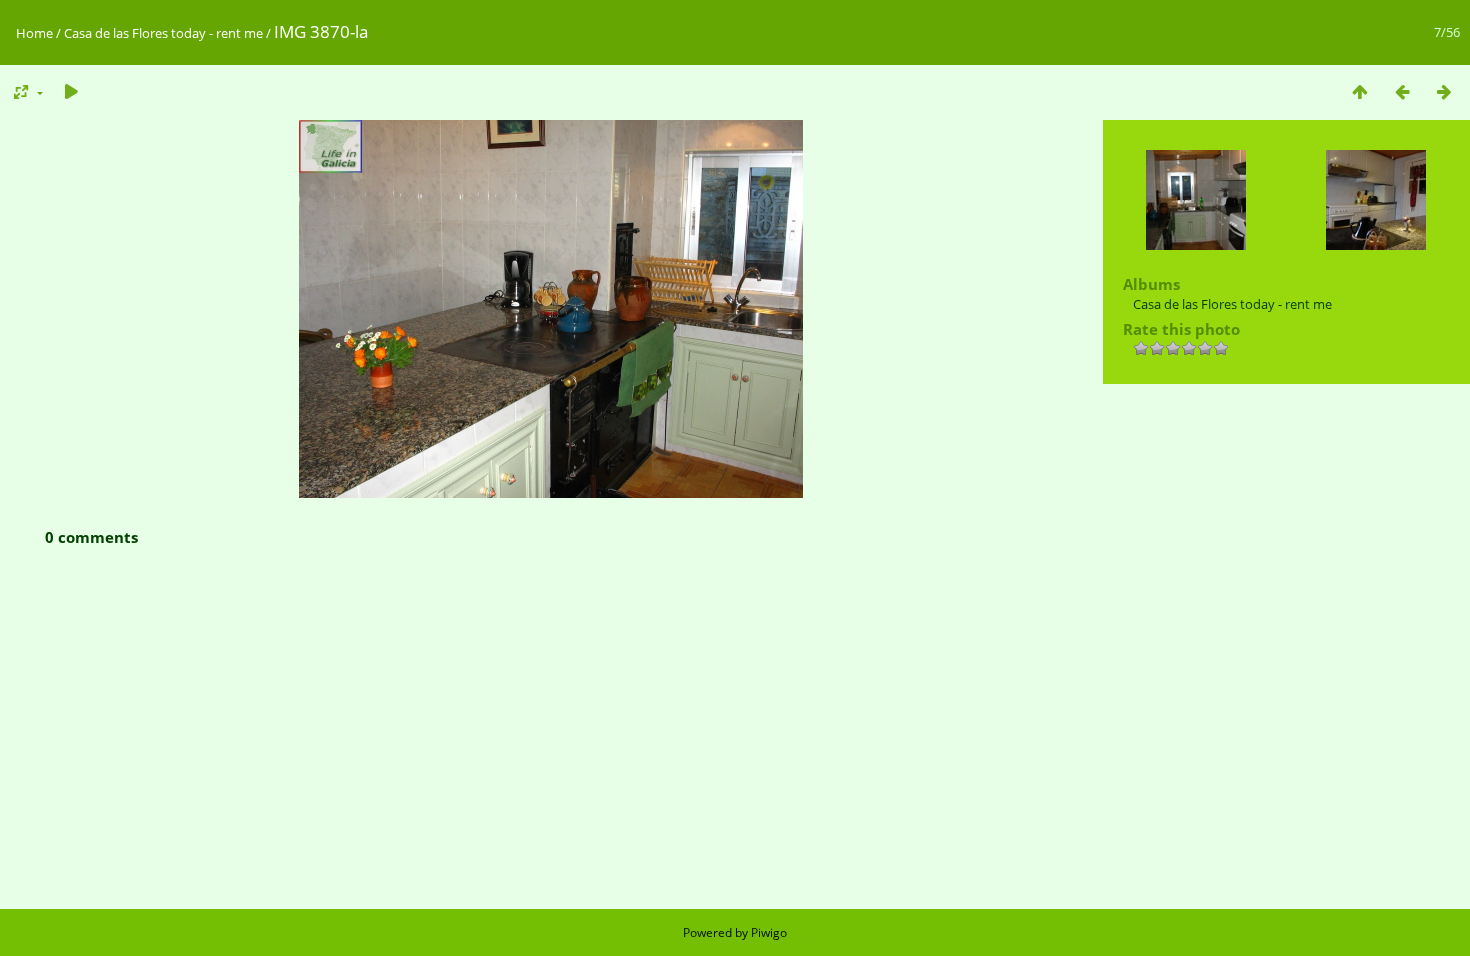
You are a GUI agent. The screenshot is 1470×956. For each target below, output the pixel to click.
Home (34, 33)
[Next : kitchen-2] (1444, 91)
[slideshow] (71, 91)
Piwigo (769, 932)
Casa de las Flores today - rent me (163, 33)
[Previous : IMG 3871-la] (1402, 91)
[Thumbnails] (1360, 91)
